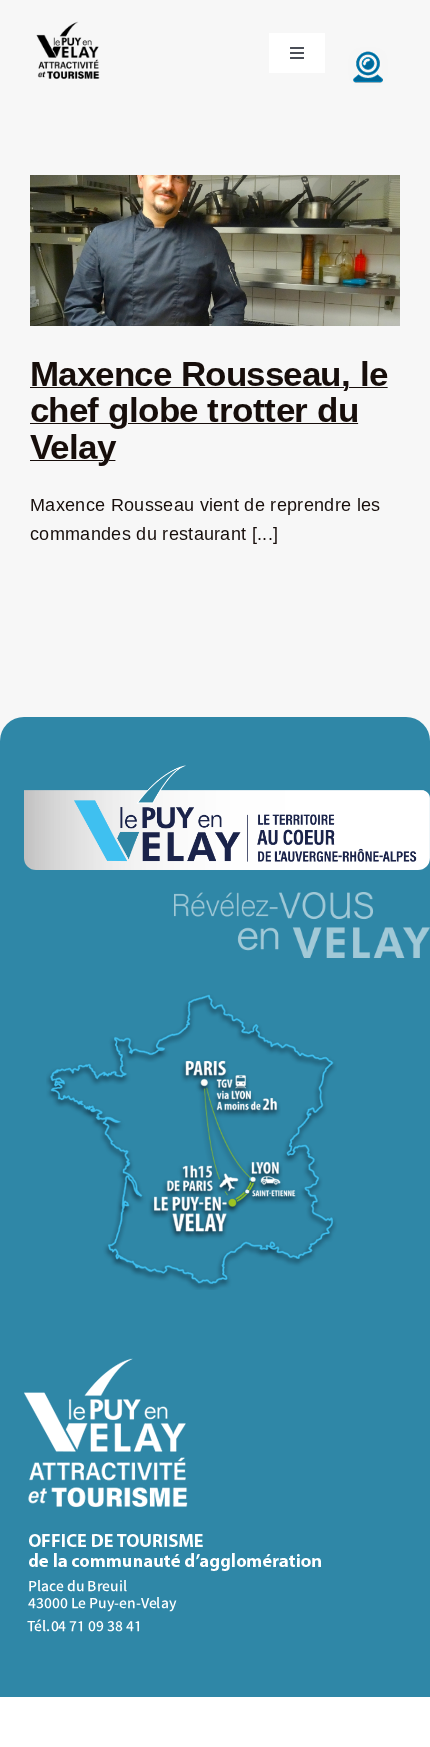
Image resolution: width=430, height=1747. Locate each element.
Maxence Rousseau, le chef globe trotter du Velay (209, 410)
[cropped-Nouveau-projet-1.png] (68, 23)
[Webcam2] (368, 56)
